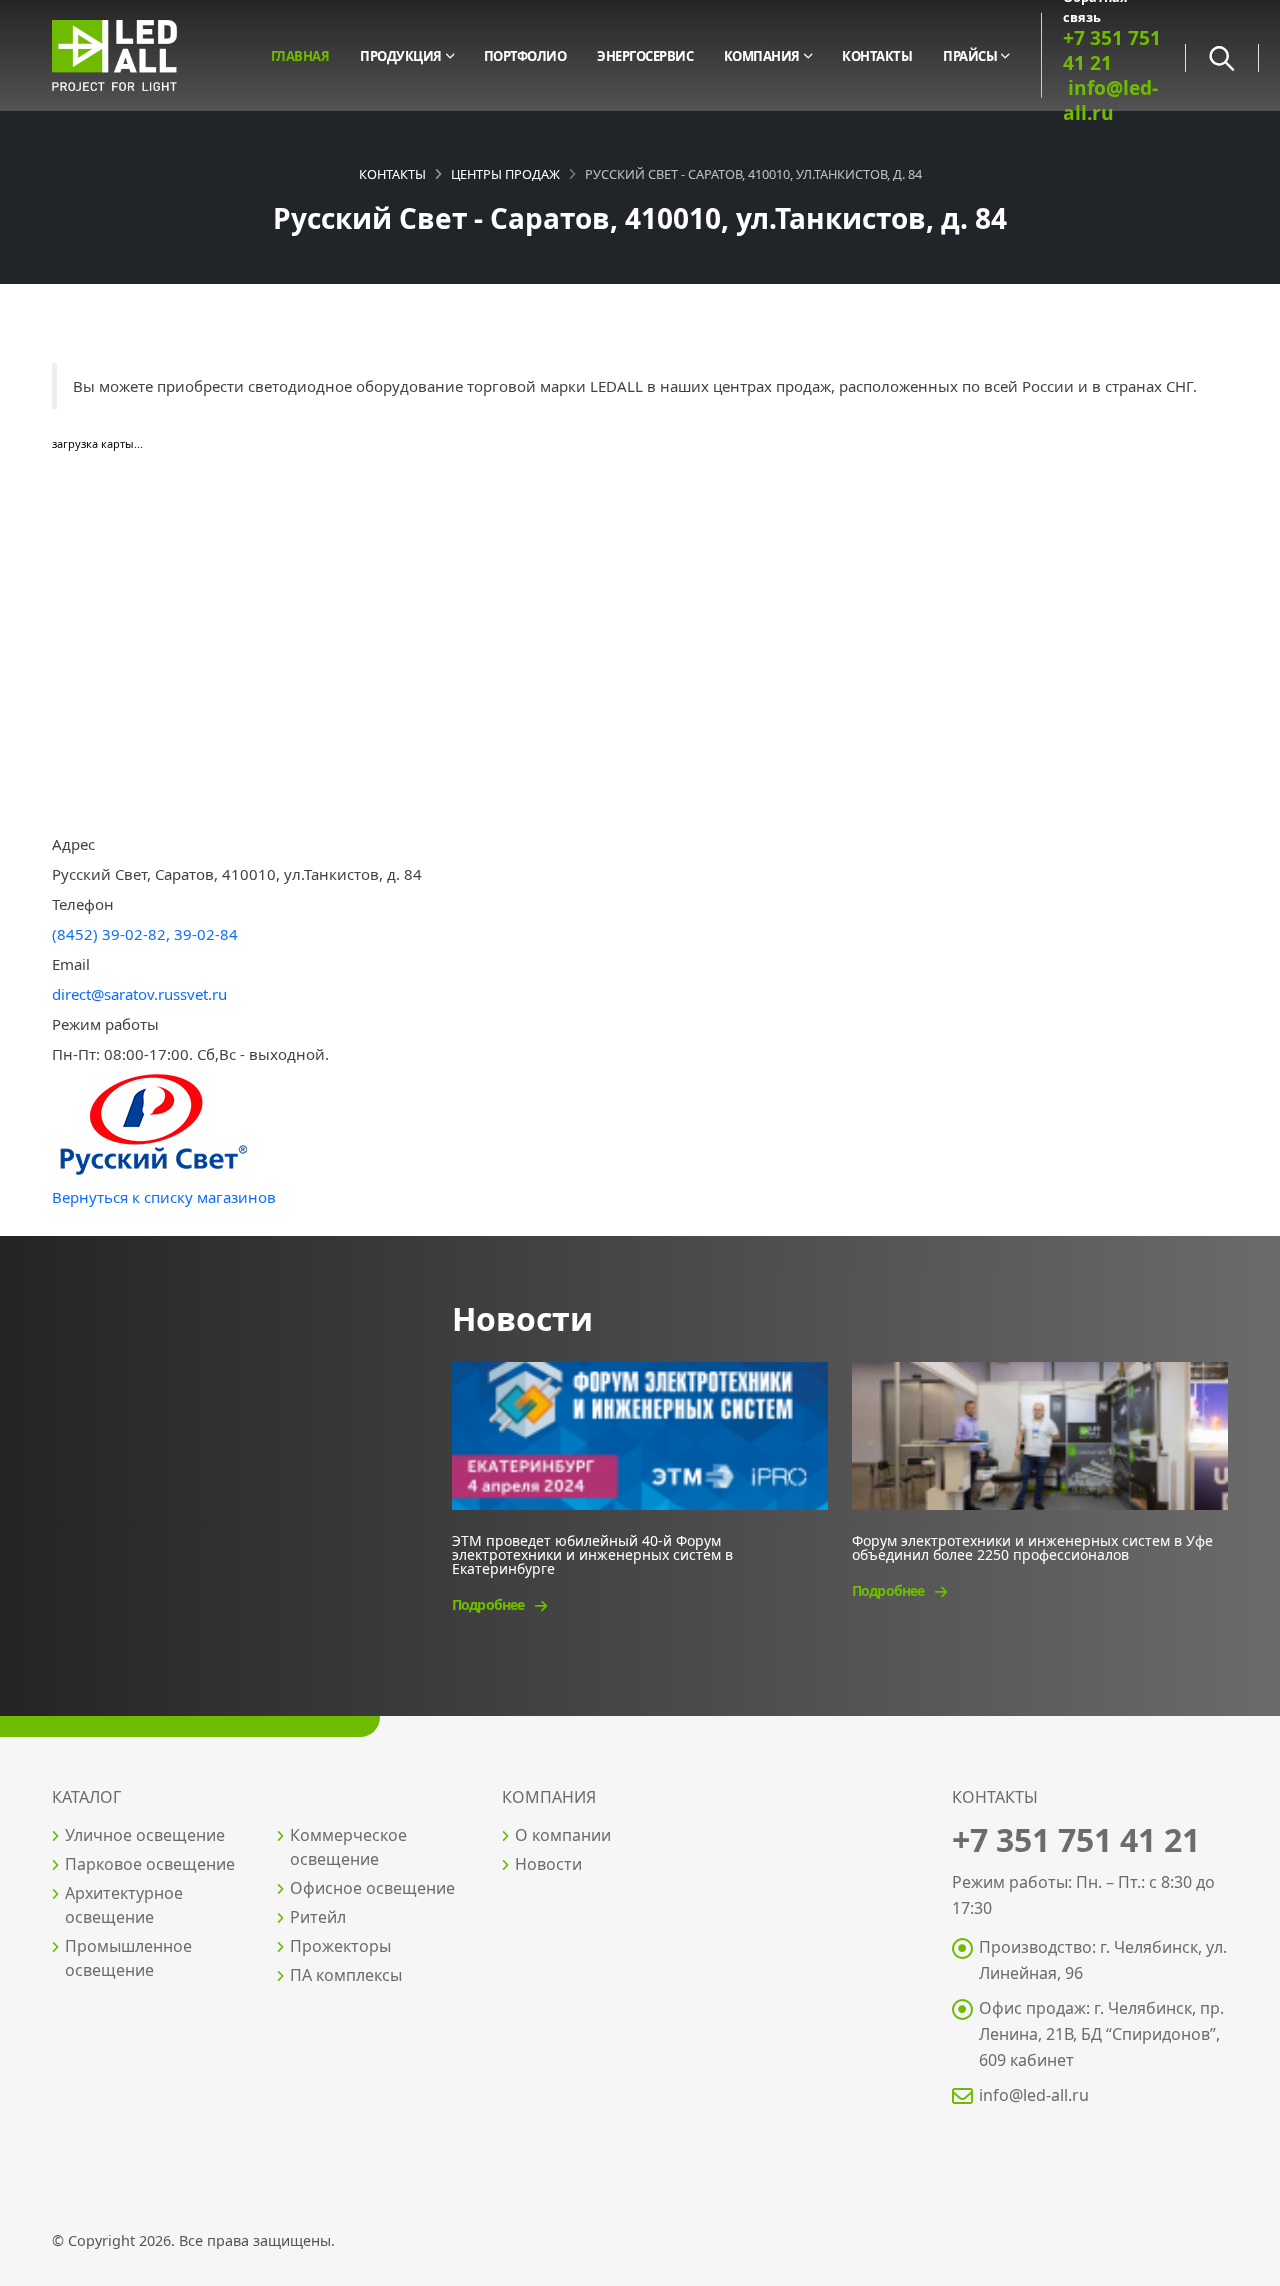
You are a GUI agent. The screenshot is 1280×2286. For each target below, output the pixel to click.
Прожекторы (340, 1946)
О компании (563, 1835)
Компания (762, 56)
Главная (300, 56)
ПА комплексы (346, 1975)
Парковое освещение (150, 1864)
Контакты (877, 56)
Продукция (401, 56)
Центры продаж (505, 174)
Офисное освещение (372, 1888)
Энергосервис (645, 56)
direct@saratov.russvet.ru (139, 994)
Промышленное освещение (128, 1958)
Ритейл (318, 1917)
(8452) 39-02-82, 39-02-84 (145, 934)
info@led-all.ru (1034, 2095)
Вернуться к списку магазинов (164, 1197)
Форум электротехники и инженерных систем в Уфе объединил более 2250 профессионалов (1032, 1546)
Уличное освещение (145, 1835)
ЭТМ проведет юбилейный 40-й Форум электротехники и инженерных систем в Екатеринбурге (592, 1553)
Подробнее (489, 1604)
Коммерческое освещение (348, 1847)
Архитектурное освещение (124, 1905)
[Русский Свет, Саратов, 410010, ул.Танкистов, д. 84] (152, 1124)
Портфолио (525, 56)
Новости (548, 1864)
